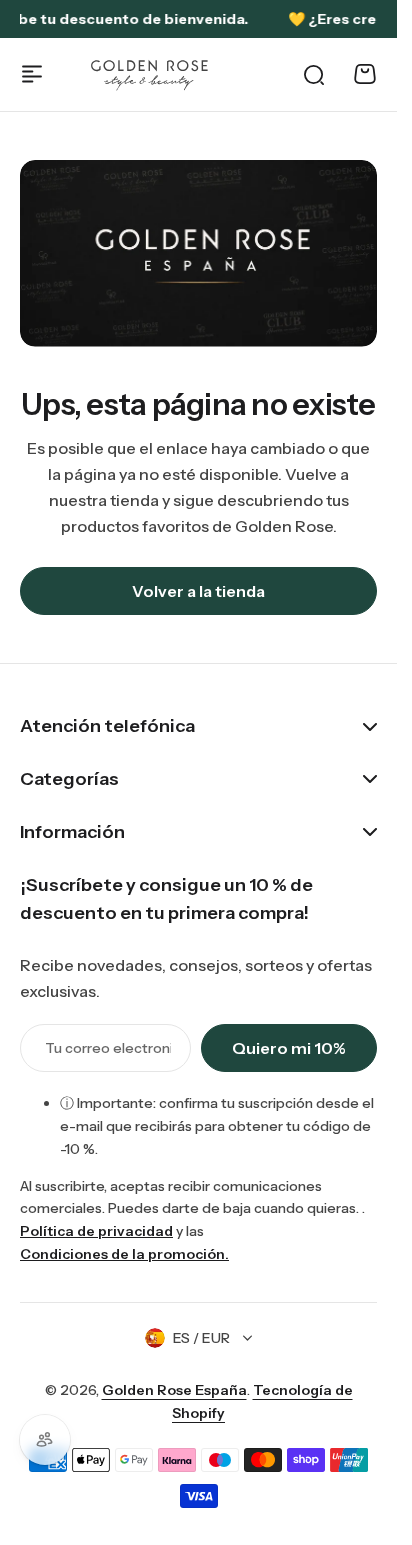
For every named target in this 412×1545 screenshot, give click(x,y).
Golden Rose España (174, 1390)
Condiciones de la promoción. (124, 1254)
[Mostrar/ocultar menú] (32, 74)
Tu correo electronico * (108, 1048)
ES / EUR (201, 1338)
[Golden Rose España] (150, 75)
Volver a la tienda (198, 591)
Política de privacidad (96, 1231)
